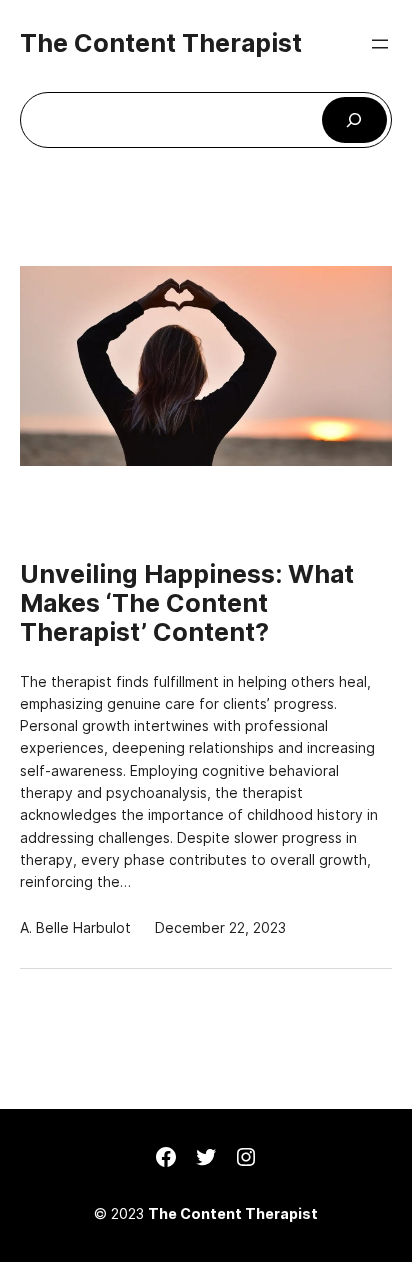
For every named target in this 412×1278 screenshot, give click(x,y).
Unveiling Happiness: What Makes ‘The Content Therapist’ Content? (187, 603)
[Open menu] (380, 44)
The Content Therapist (161, 43)
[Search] (354, 120)
